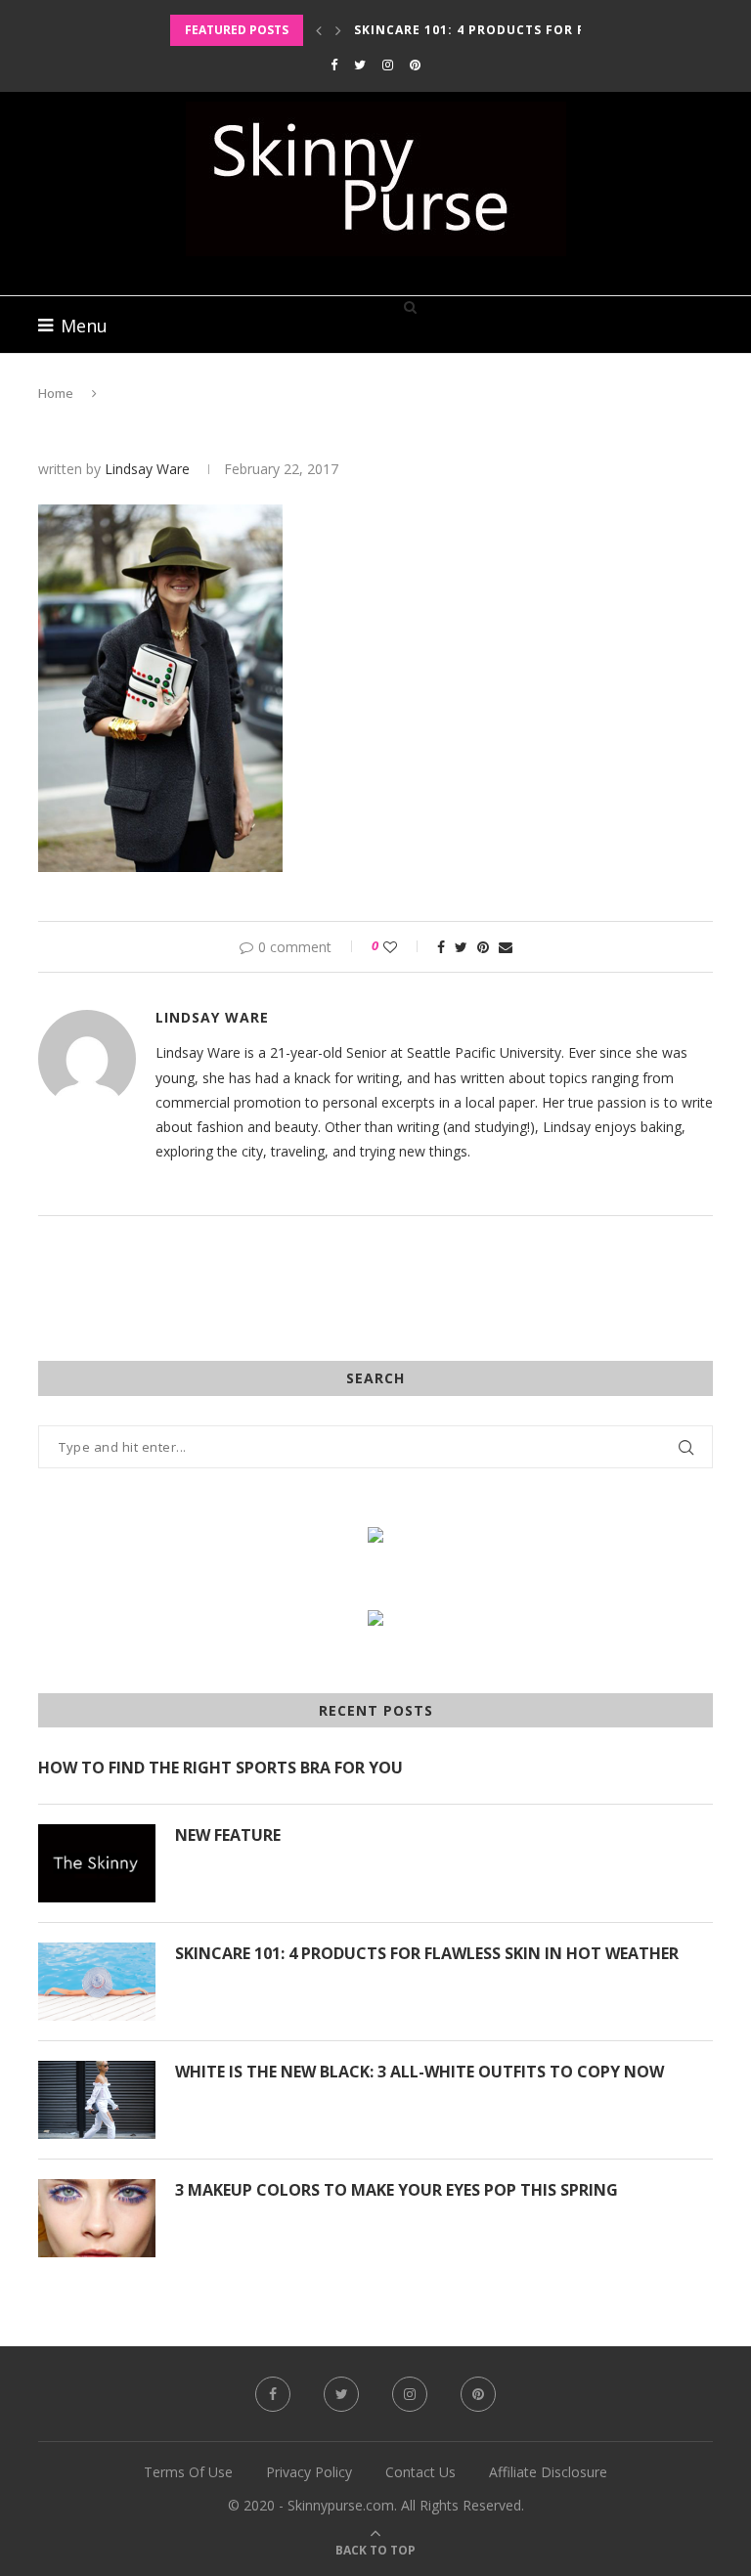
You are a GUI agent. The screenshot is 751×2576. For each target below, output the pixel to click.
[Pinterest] (415, 65)
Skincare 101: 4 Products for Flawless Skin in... (535, 30)
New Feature (228, 1835)
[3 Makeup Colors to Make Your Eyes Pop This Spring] (97, 2218)
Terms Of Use (188, 2472)
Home (56, 393)
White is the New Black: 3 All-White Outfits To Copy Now (420, 2072)
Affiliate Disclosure (548, 2472)
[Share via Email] (506, 947)
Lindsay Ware (147, 469)
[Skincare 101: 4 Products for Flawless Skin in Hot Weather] (97, 1982)
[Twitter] (360, 65)
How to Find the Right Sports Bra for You (221, 1768)
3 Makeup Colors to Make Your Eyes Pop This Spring (397, 2190)
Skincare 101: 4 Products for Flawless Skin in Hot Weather (427, 1953)
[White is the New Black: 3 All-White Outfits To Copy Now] (97, 2100)
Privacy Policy (309, 2472)
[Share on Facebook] (441, 947)
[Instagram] (388, 65)
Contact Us (420, 2472)
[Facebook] (334, 65)
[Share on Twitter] (461, 947)
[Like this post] (403, 947)
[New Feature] (97, 1863)
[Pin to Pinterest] (483, 947)
